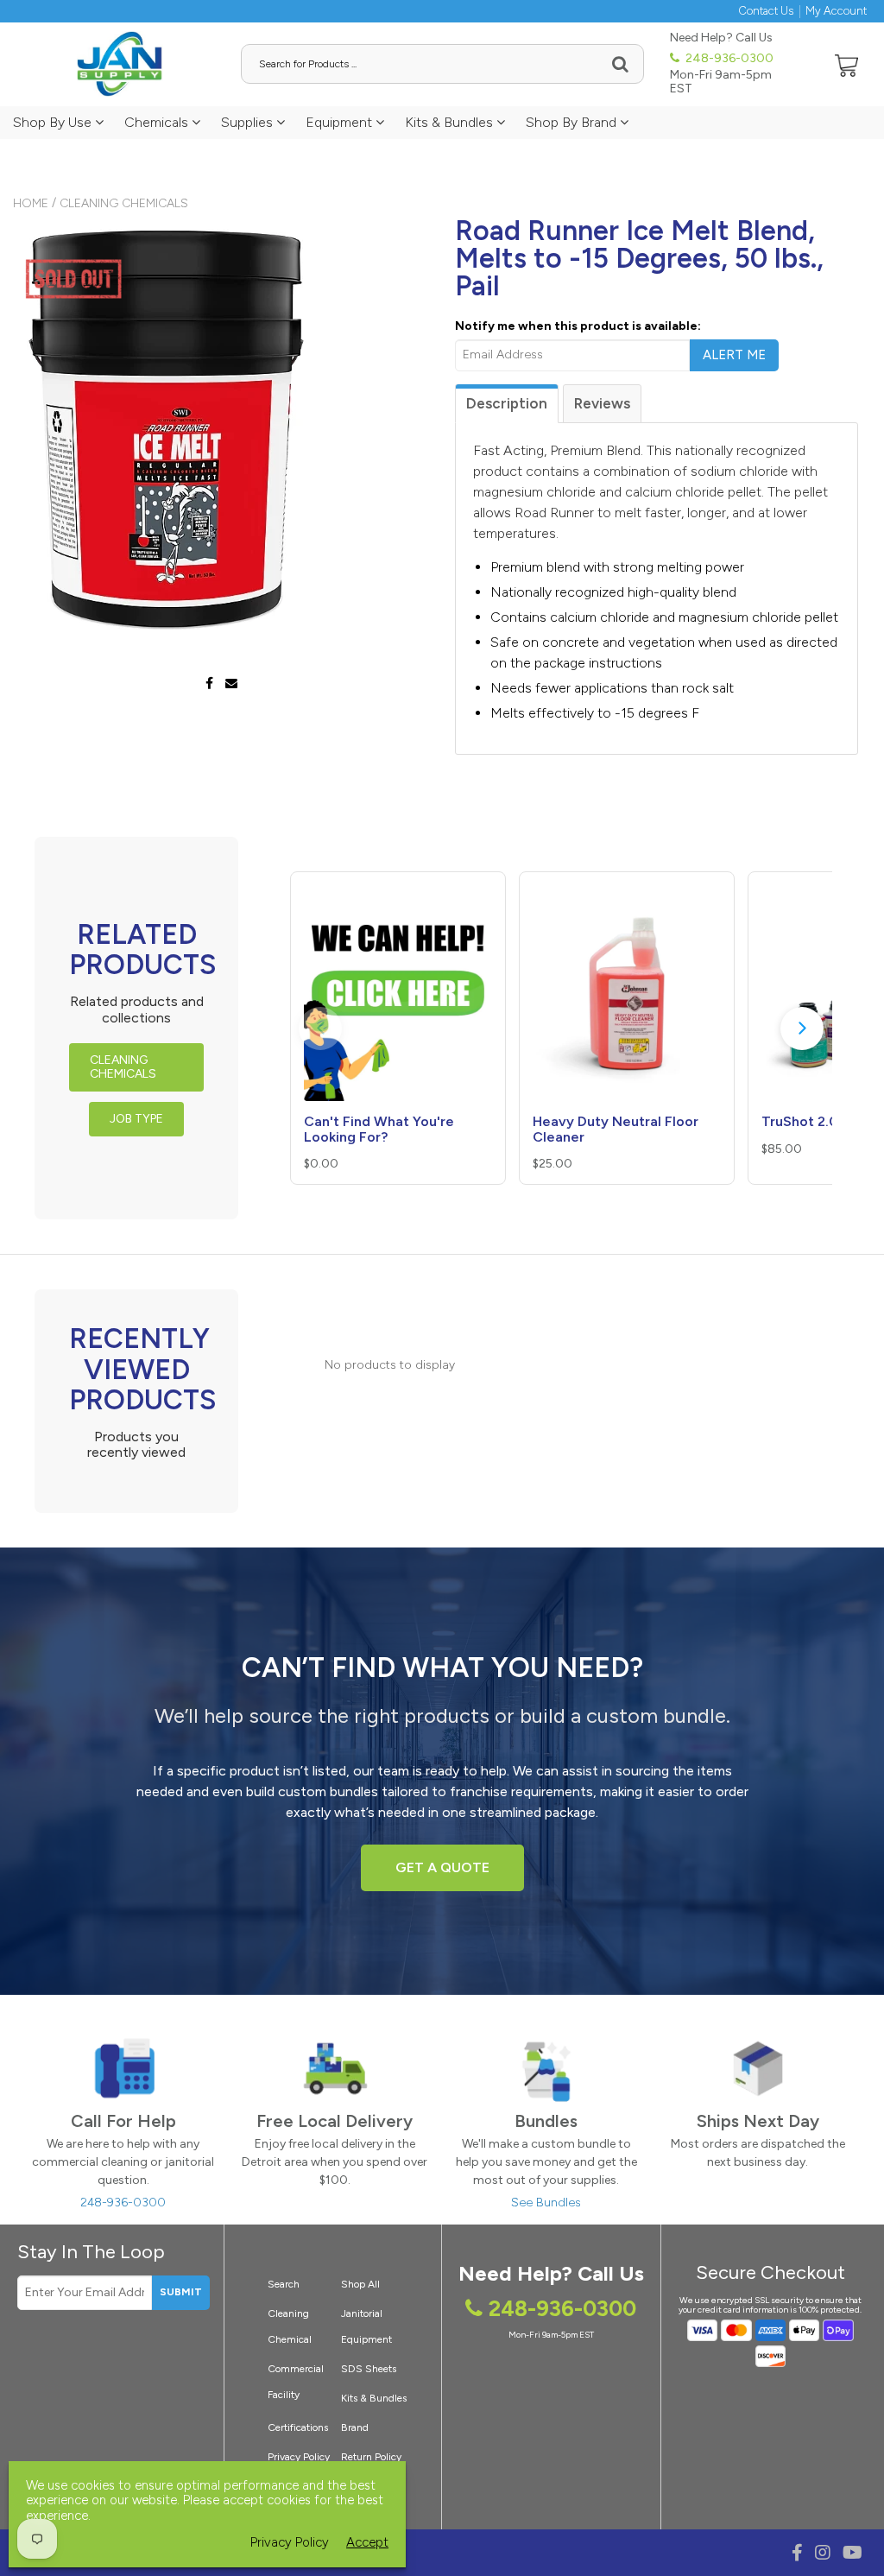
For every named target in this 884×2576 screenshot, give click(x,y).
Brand (355, 2427)
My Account (836, 11)
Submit (181, 2292)
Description (507, 403)
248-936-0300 (728, 58)
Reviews (602, 403)
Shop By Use (54, 122)
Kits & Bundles (451, 122)
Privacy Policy (290, 2543)
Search (284, 2284)
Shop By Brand (573, 122)
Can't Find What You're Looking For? (379, 1129)
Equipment (341, 122)
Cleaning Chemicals (124, 203)
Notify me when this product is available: (578, 326)
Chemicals (158, 122)
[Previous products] (320, 1029)
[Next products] (802, 1029)
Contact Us (766, 11)
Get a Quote (442, 1867)
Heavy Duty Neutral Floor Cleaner (616, 1129)
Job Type (136, 1119)
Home (31, 203)
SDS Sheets (369, 2369)
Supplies (249, 122)
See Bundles (546, 2203)
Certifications (298, 2427)
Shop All (360, 2284)
